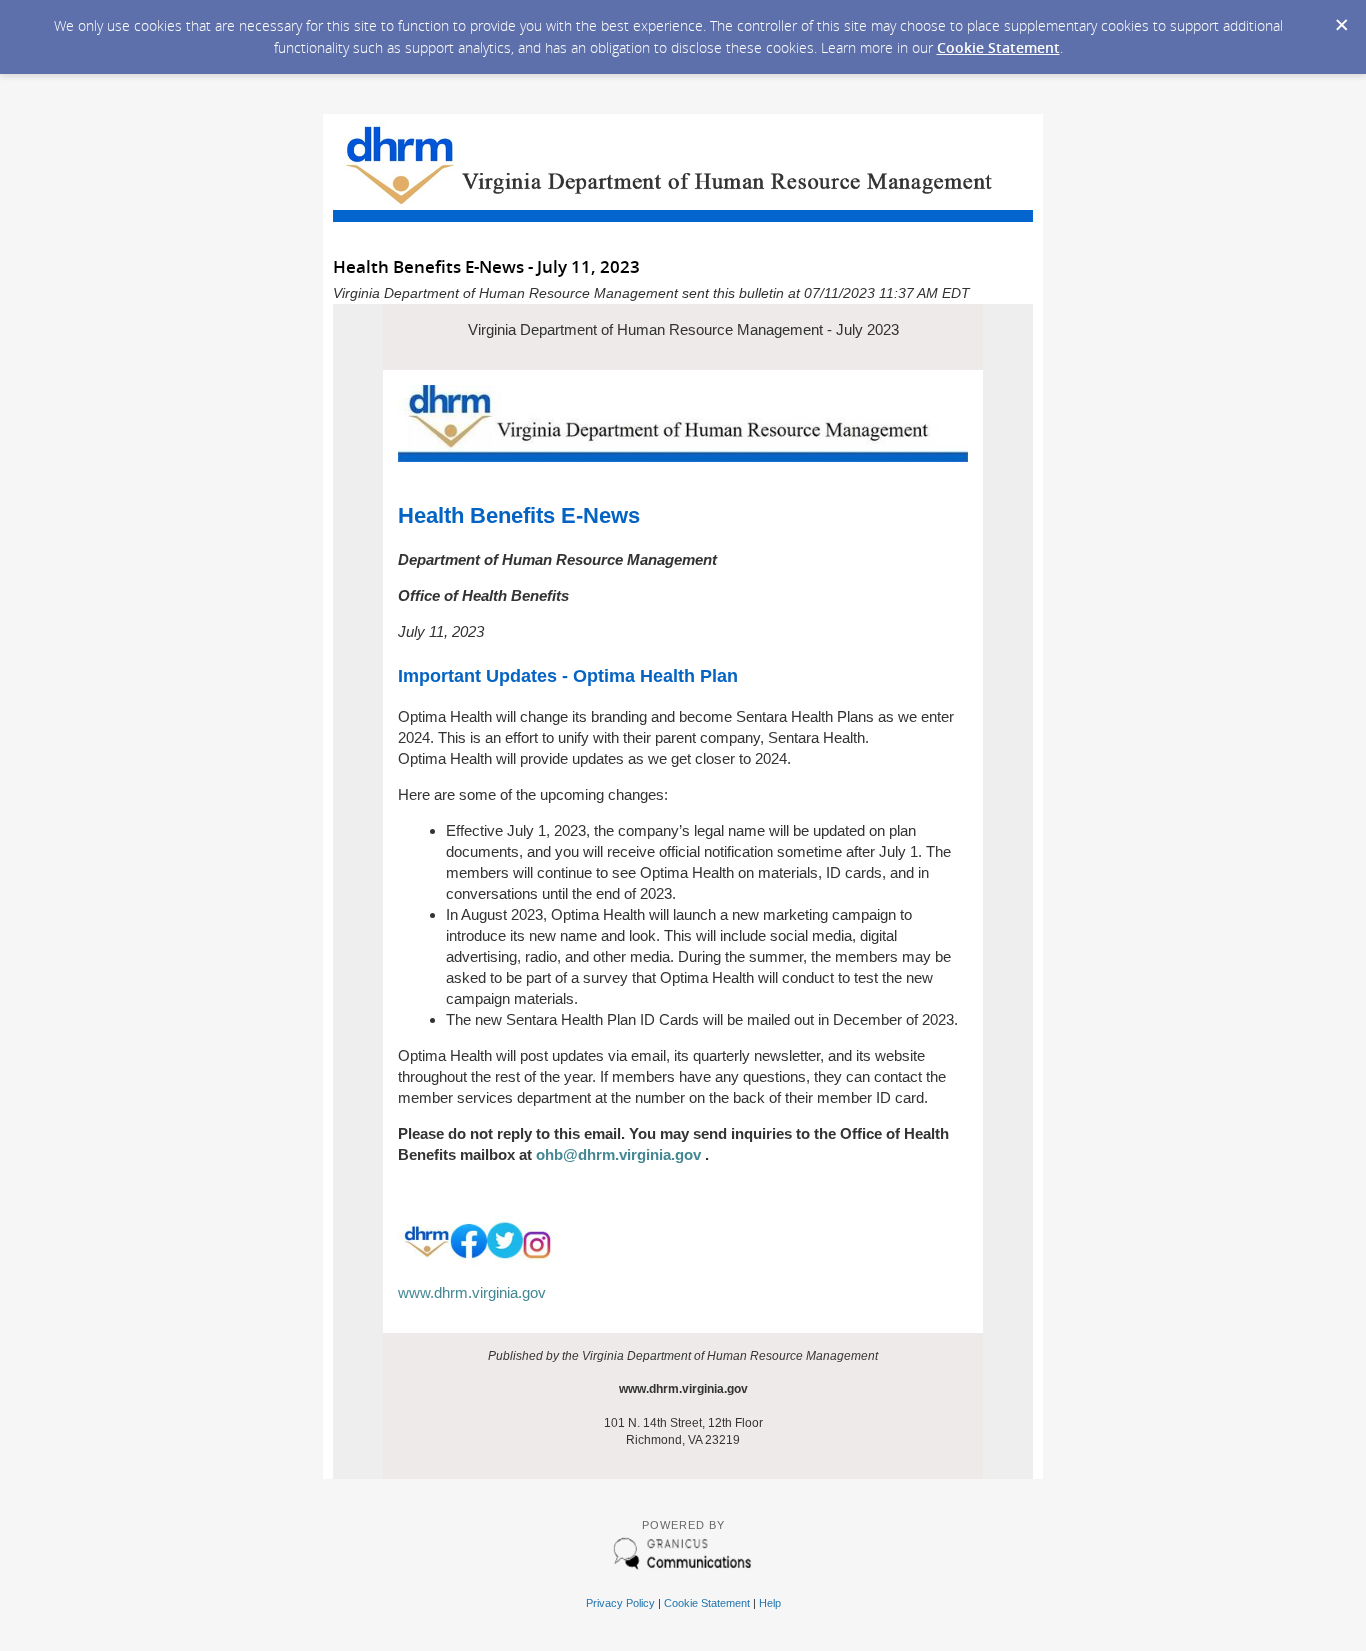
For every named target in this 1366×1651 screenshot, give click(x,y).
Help (770, 1603)
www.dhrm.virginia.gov (472, 1292)
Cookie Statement (998, 47)
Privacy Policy (620, 1603)
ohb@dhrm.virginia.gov (616, 1154)
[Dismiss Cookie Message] (1341, 19)
